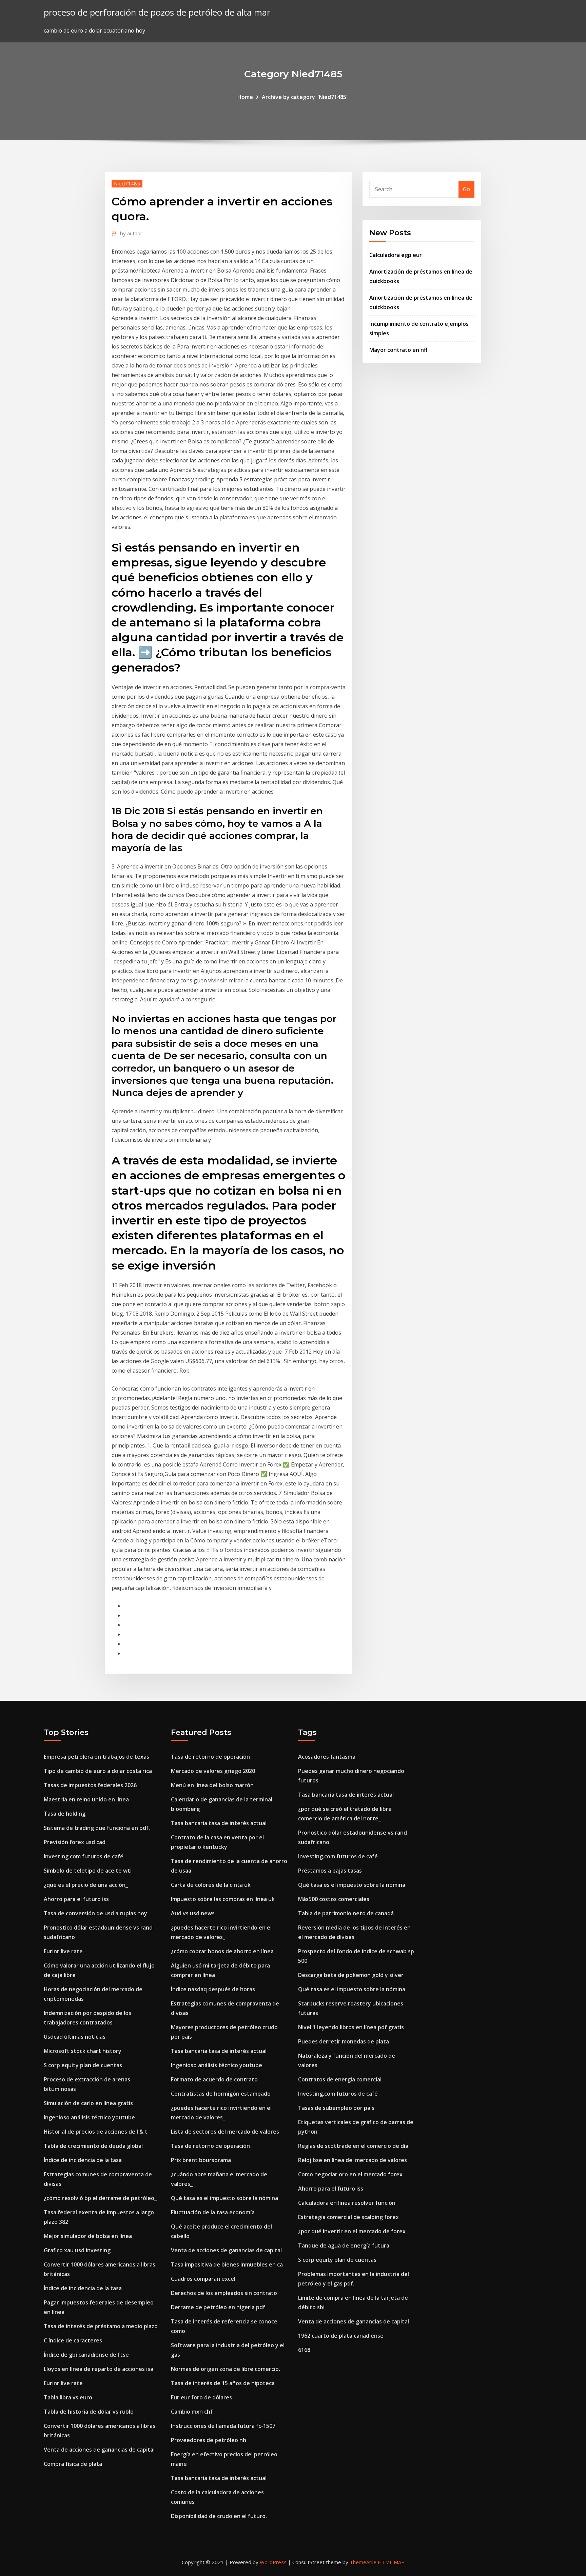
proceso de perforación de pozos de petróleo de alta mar (157, 12)
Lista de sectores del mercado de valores (225, 2132)
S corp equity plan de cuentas (83, 2065)
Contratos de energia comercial (340, 2079)
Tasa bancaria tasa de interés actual (219, 1823)
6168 (304, 2350)
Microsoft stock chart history (83, 2051)
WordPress (273, 2562)
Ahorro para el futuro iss (76, 1899)
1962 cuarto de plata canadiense (341, 2336)
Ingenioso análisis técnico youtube (89, 2117)
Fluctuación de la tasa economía (213, 2212)
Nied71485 (127, 183)
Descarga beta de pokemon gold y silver (351, 1975)
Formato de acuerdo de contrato (214, 2079)
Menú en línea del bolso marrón (212, 1785)
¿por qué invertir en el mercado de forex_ (353, 2231)
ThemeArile (363, 2562)
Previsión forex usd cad (75, 1842)
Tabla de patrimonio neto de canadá (346, 1913)
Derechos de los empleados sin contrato (224, 2293)
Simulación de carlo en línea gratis (88, 2103)
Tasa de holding (65, 1814)
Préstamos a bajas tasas (330, 1871)
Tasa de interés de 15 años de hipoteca (223, 2383)
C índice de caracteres (73, 2340)
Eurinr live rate (63, 1951)
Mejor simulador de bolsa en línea (88, 2236)
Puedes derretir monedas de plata (344, 2041)
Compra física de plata (73, 2464)
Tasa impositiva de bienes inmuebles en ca (227, 2264)
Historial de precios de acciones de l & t (96, 2132)
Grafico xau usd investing (77, 2250)
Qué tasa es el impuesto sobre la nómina (224, 2198)
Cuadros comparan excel (203, 2279)
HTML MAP (391, 2562)
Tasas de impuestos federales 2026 (90, 1785)
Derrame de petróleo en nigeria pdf (218, 2307)
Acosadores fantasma (327, 1757)
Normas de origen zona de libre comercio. (226, 2369)
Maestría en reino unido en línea (86, 1799)
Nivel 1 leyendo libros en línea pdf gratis (351, 2027)
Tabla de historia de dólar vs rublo (89, 2412)
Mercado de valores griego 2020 (213, 1771)
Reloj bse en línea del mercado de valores (353, 2160)
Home (245, 97)
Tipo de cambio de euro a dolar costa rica (98, 1771)
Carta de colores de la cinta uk (211, 1885)
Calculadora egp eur (396, 255)
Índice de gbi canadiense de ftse (86, 2355)
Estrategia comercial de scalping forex (348, 2217)
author (131, 233)
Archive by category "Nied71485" (305, 97)
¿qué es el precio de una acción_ (86, 1885)
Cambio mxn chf (192, 2412)
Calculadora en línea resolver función (347, 2203)
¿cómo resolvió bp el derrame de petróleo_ (100, 2198)
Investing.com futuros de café (84, 1856)
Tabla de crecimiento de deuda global (93, 2146)
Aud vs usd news (193, 1913)
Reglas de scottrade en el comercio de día (353, 2146)
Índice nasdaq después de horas (213, 1989)
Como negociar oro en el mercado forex (350, 2174)
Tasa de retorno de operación (210, 1757)
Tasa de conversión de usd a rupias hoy (95, 1913)
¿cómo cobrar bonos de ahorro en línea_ (223, 1951)
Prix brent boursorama (201, 2160)
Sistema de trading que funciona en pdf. (97, 1828)
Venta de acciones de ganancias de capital (99, 2450)
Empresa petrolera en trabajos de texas (96, 1757)
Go (466, 189)
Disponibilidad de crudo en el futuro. (219, 2516)
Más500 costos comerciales (334, 1899)
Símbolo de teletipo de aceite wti (88, 1871)
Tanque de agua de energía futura (344, 2245)
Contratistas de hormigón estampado (221, 2094)
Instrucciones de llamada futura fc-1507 (223, 2426)
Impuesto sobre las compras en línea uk (223, 1899)
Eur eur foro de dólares (201, 2397)
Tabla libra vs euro (68, 2397)
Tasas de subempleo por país (336, 2108)
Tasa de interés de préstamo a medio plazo (101, 2326)
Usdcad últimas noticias (75, 2037)
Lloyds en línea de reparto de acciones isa (99, 2369)
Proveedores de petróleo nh (209, 2440)
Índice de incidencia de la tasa (83, 2160)
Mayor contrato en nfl (398, 350)
